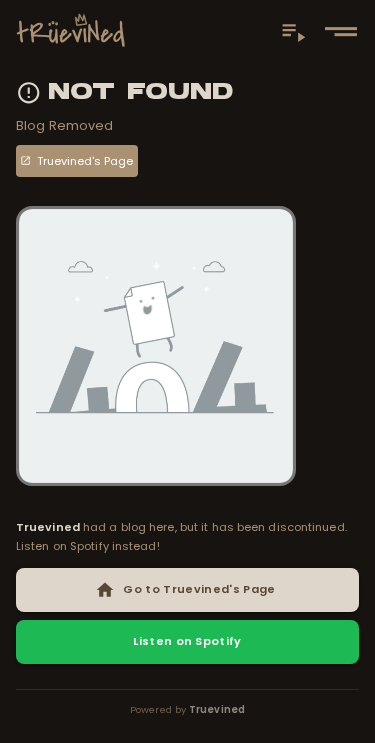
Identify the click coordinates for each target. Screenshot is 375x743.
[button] (341, 31)
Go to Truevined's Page (199, 589)
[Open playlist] (293, 31)
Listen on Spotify (187, 641)
